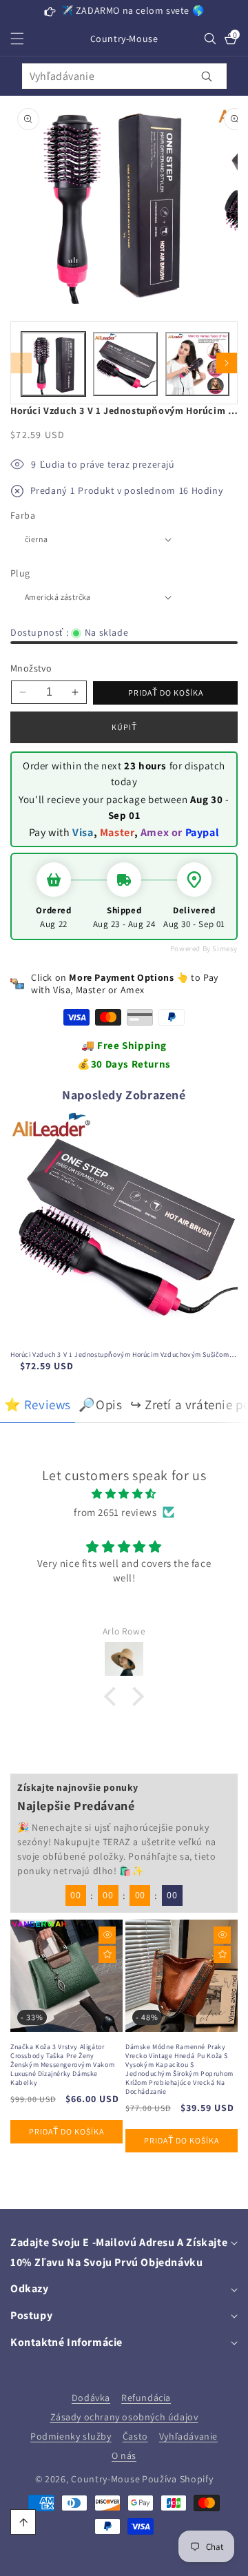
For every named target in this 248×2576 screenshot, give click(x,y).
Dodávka (91, 2398)
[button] (25, 39)
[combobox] (124, 76)
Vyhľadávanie (188, 2436)
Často (135, 2436)
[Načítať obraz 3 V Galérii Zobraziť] (197, 364)
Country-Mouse (105, 2479)
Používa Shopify (178, 2479)
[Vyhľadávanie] (207, 76)
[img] (124, 1494)
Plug (20, 573)
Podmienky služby (71, 2436)
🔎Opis (100, 1404)
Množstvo (31, 668)
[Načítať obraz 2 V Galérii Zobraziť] (125, 364)
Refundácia (146, 2398)
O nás (124, 2455)
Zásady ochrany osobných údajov (124, 2417)
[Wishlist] (107, 1954)
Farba (23, 515)
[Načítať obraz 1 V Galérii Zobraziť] (53, 364)
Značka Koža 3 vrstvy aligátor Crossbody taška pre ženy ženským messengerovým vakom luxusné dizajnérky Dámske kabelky (62, 2065)
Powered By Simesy (204, 948)
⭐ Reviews (38, 1404)
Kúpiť (124, 727)
